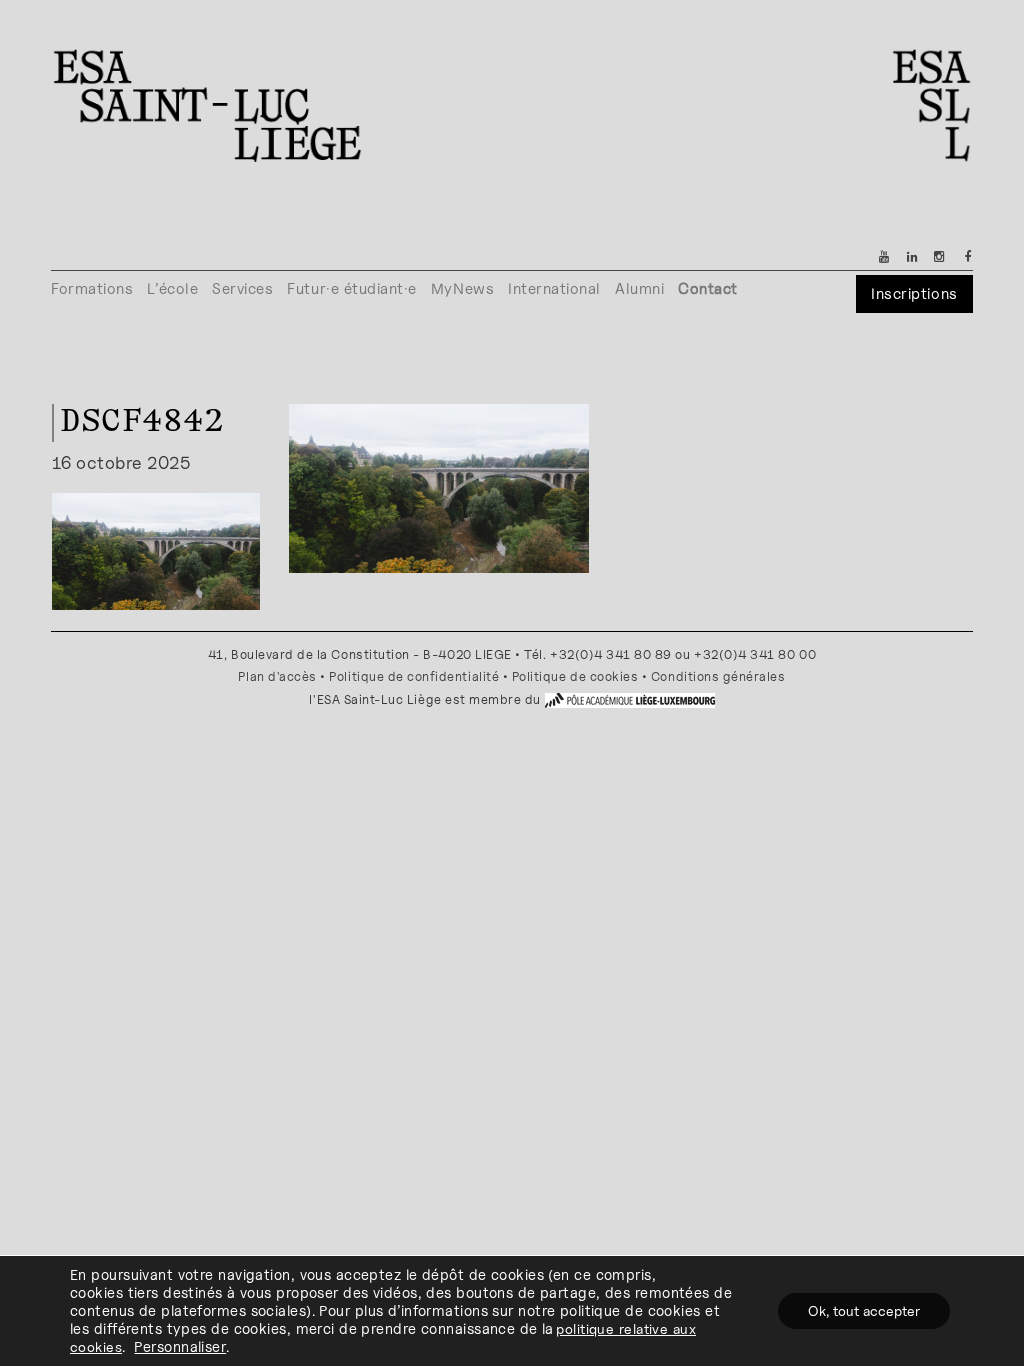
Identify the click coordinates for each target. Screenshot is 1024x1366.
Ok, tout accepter (864, 1310)
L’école (172, 288)
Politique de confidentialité (414, 676)
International (554, 288)
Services (242, 288)
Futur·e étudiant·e (352, 288)
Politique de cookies (575, 676)
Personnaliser (180, 1346)
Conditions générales (718, 676)
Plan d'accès (277, 676)
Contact (708, 288)
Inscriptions (914, 293)
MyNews (462, 288)
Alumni (639, 288)
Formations (92, 288)
